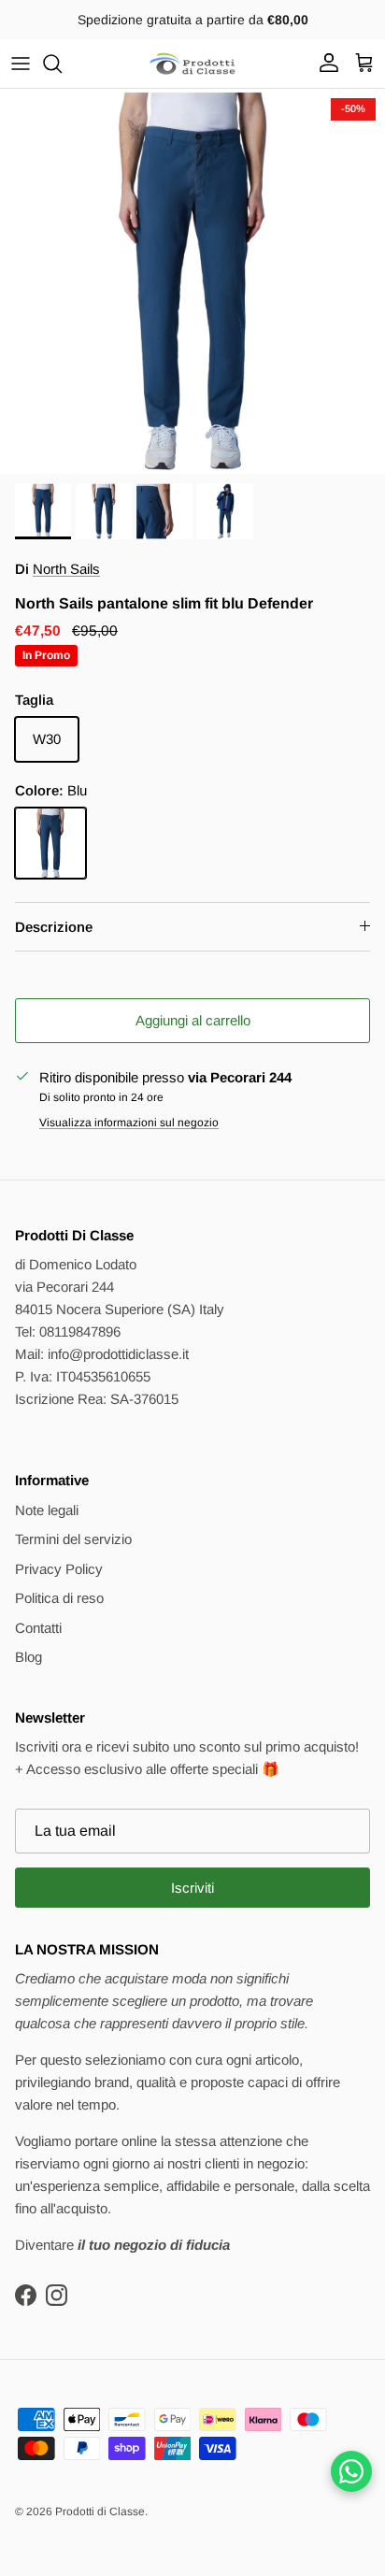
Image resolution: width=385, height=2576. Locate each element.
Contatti (38, 1628)
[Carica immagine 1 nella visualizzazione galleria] (192, 281)
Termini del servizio (73, 1539)
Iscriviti (192, 1888)
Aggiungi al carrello (193, 1020)
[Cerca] (62, 64)
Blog (29, 1657)
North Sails (66, 569)
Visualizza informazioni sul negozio (129, 1123)
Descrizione (54, 927)
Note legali (47, 1510)
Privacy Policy (59, 1569)
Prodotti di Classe (100, 2512)
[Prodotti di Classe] (192, 64)
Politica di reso (59, 1598)
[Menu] (21, 64)
